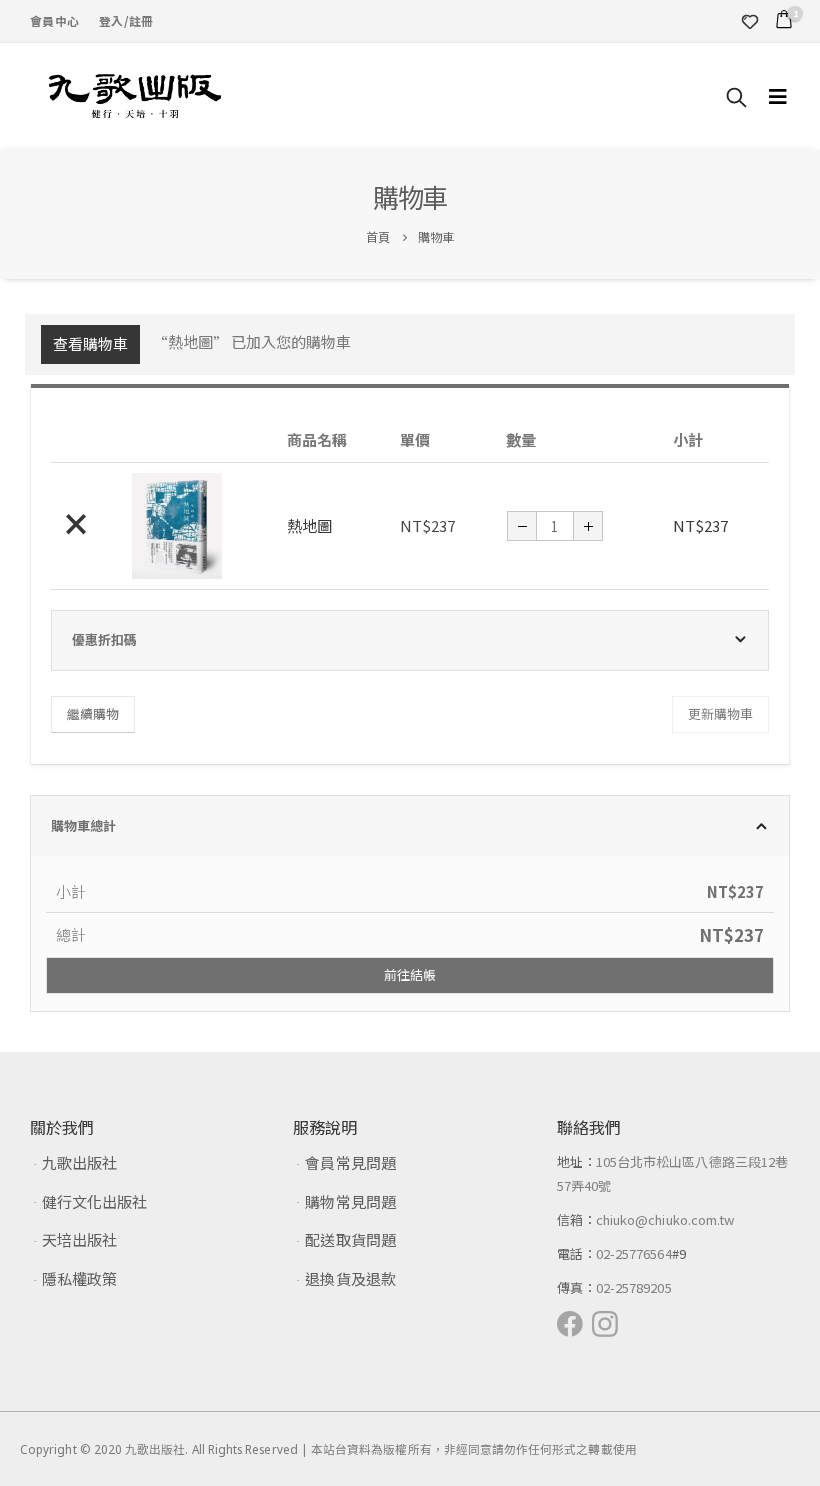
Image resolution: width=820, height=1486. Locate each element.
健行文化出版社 (94, 1201)
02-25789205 (634, 1287)
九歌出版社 (79, 1162)
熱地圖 (309, 525)
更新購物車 (720, 713)
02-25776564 (634, 1253)
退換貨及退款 (350, 1278)
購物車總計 (83, 825)
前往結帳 (410, 974)
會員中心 (54, 20)
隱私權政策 (79, 1278)
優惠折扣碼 (104, 639)
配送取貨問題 (350, 1239)
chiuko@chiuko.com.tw (665, 1219)
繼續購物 (93, 713)
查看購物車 (90, 343)
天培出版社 (79, 1239)
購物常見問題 (350, 1201)
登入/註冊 (126, 20)
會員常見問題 (350, 1162)
